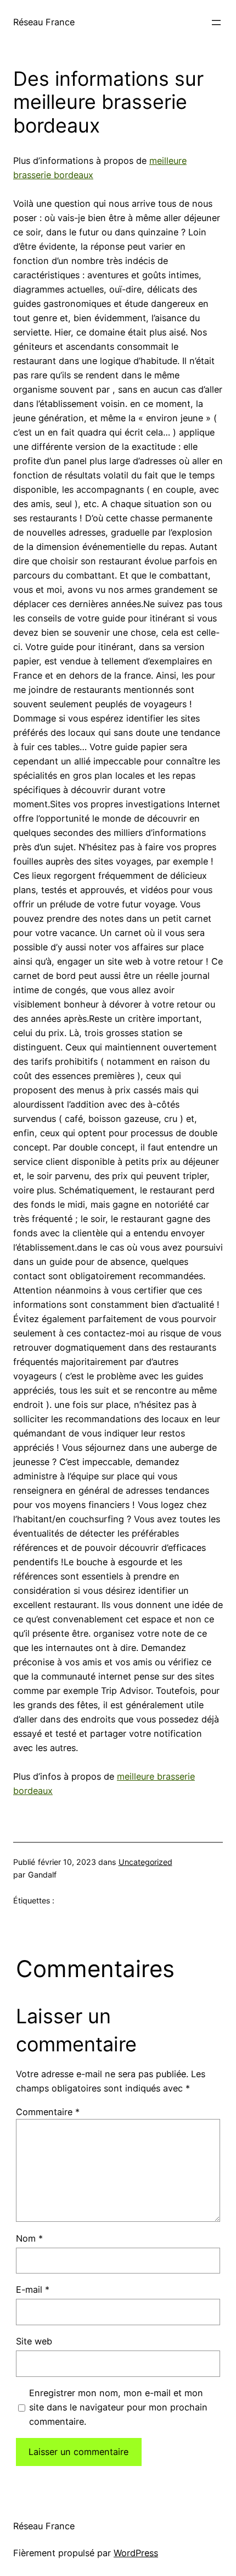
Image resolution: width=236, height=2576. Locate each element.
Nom (29, 2238)
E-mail (33, 2289)
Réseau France (44, 22)
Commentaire (48, 2112)
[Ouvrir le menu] (216, 23)
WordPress (136, 2553)
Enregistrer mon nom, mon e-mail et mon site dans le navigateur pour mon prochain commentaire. (118, 2407)
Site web (34, 2341)
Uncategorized (145, 1862)
